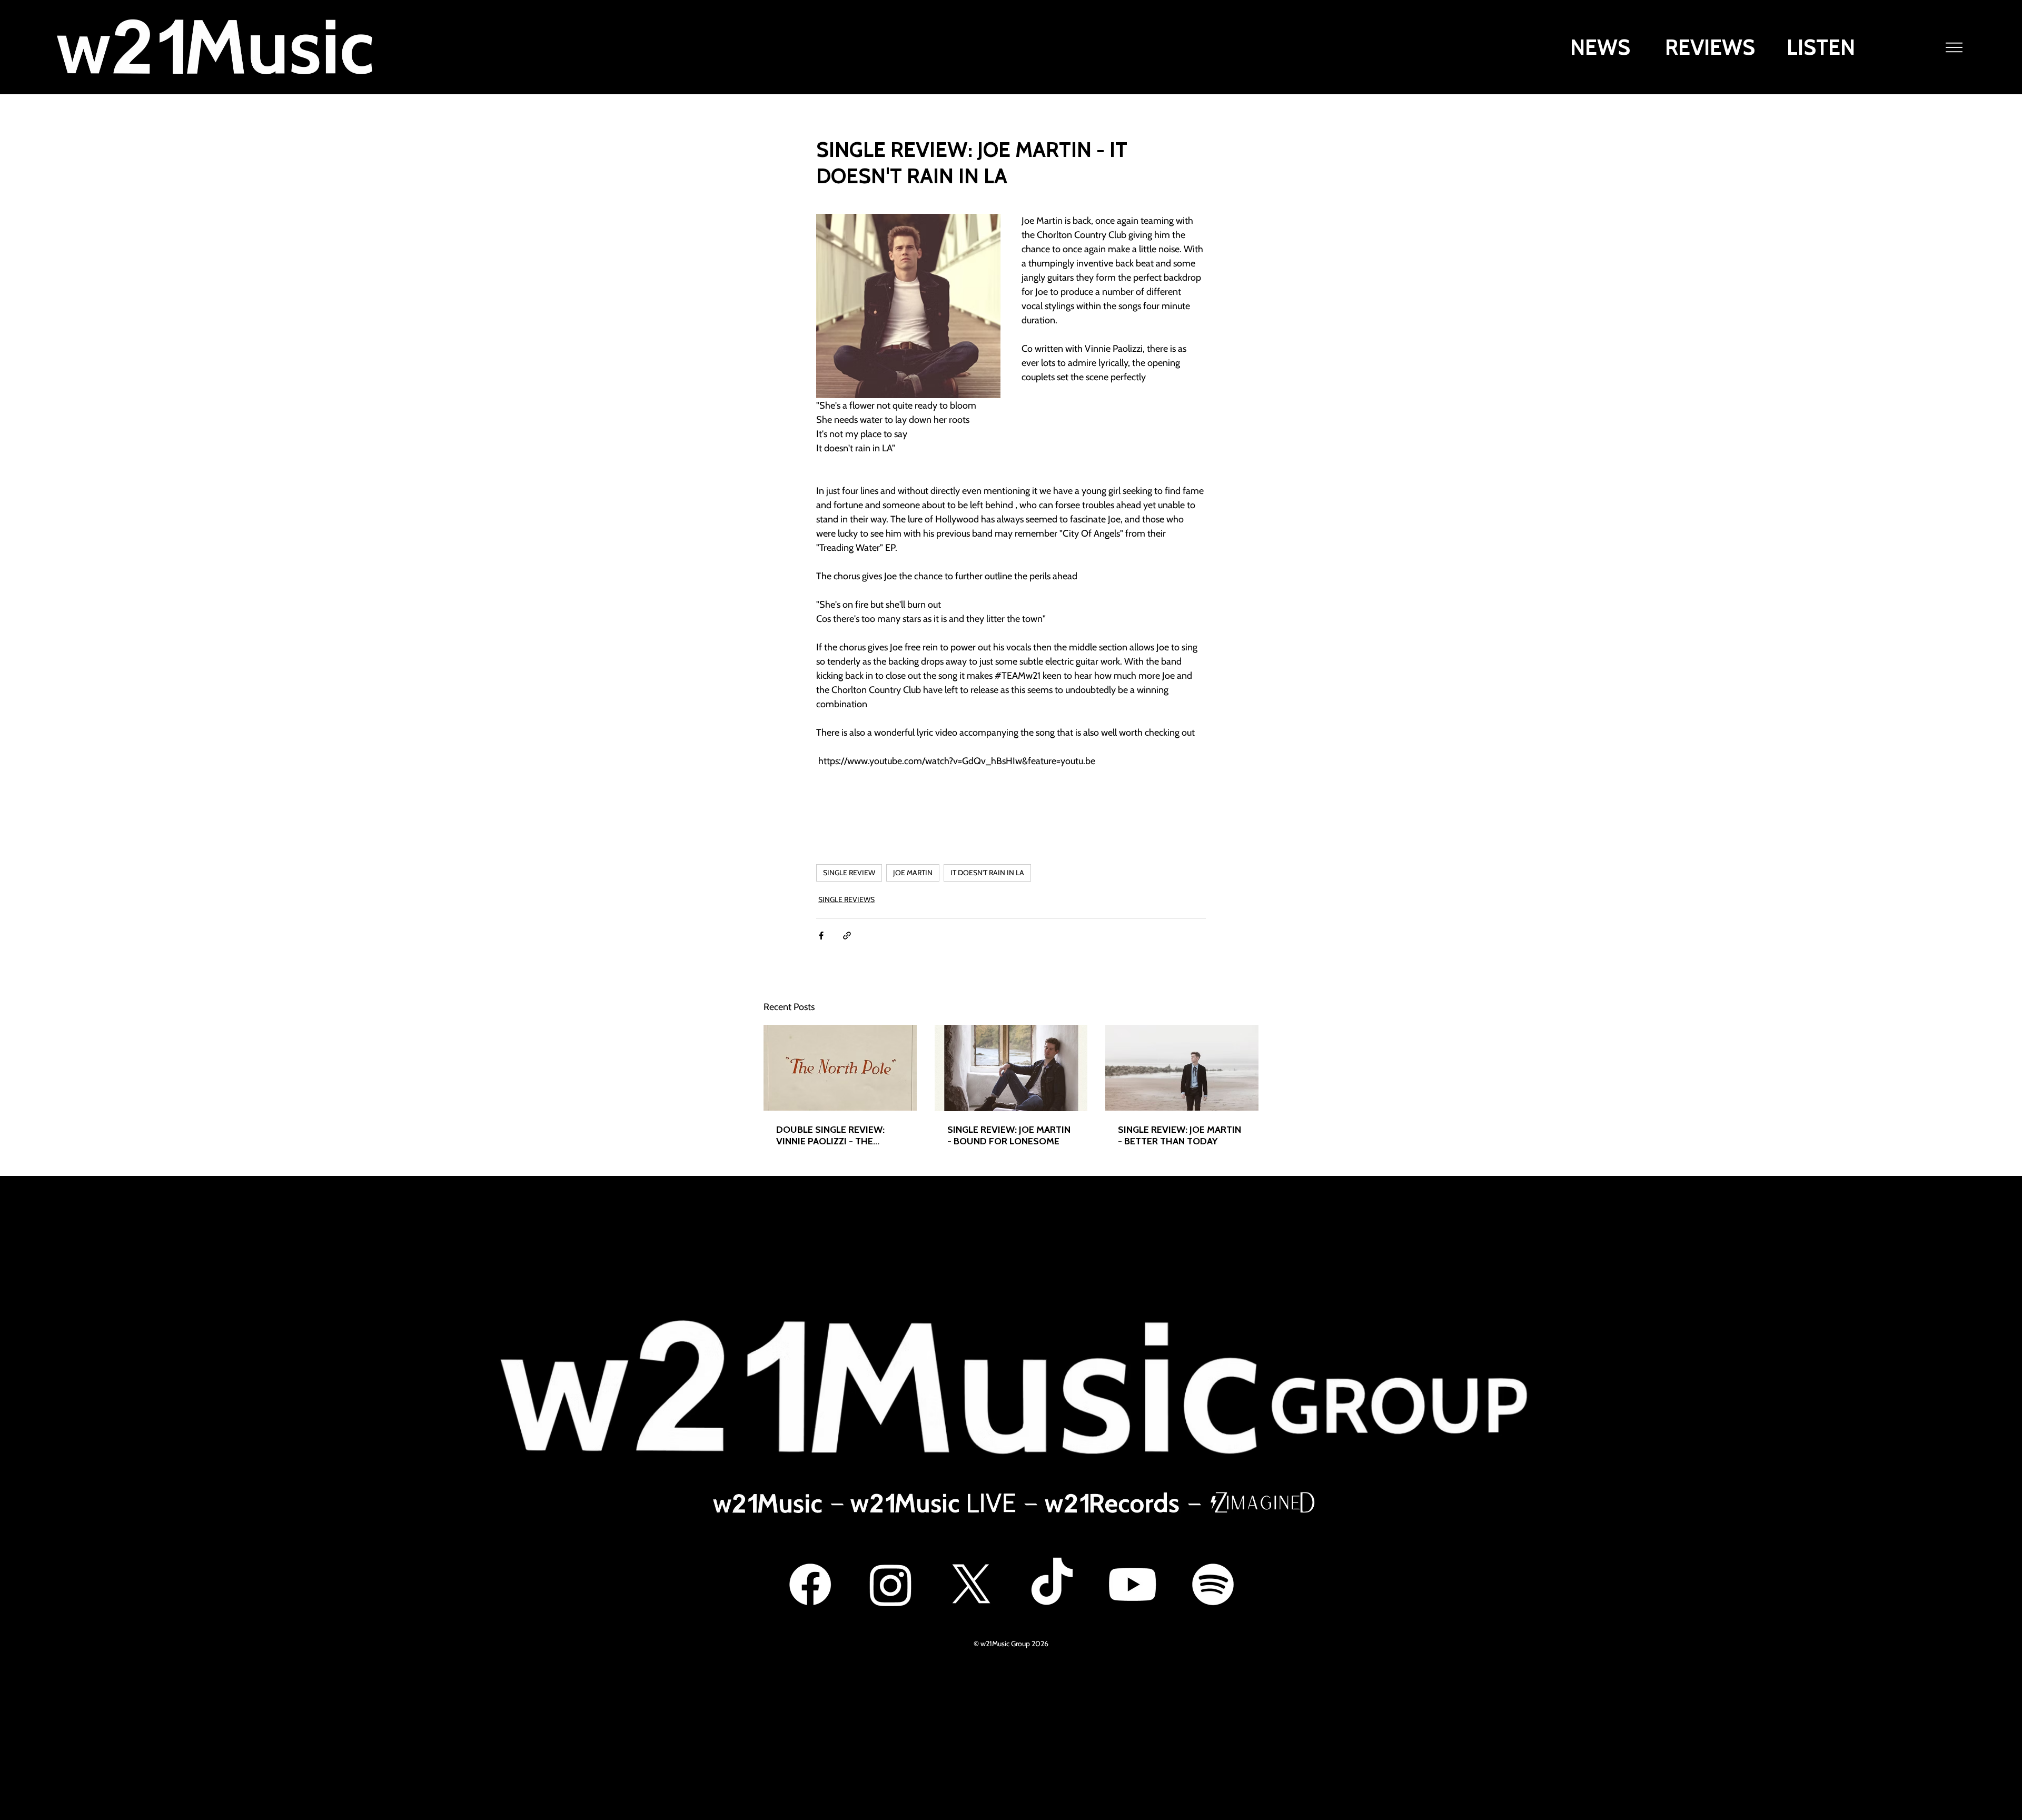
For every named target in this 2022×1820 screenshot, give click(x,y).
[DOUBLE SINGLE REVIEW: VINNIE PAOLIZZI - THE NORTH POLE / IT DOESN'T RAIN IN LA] (840, 1068)
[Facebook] (810, 1584)
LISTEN (1821, 47)
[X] (971, 1584)
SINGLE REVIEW (849, 873)
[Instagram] (891, 1584)
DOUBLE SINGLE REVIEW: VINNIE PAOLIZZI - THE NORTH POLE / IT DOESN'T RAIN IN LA (835, 1135)
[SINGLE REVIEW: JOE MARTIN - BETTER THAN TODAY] (1182, 1068)
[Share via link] (847, 936)
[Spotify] (1213, 1584)
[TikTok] (1052, 1584)
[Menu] (1955, 47)
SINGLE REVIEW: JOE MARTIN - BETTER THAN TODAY (1179, 1135)
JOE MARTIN (913, 873)
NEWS (1600, 47)
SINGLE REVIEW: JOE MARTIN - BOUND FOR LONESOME (1009, 1135)
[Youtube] (1132, 1584)
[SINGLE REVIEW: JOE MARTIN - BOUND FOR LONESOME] (1011, 1068)
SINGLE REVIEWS (846, 899)
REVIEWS (1710, 47)
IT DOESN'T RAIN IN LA (987, 873)
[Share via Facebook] (821, 936)
